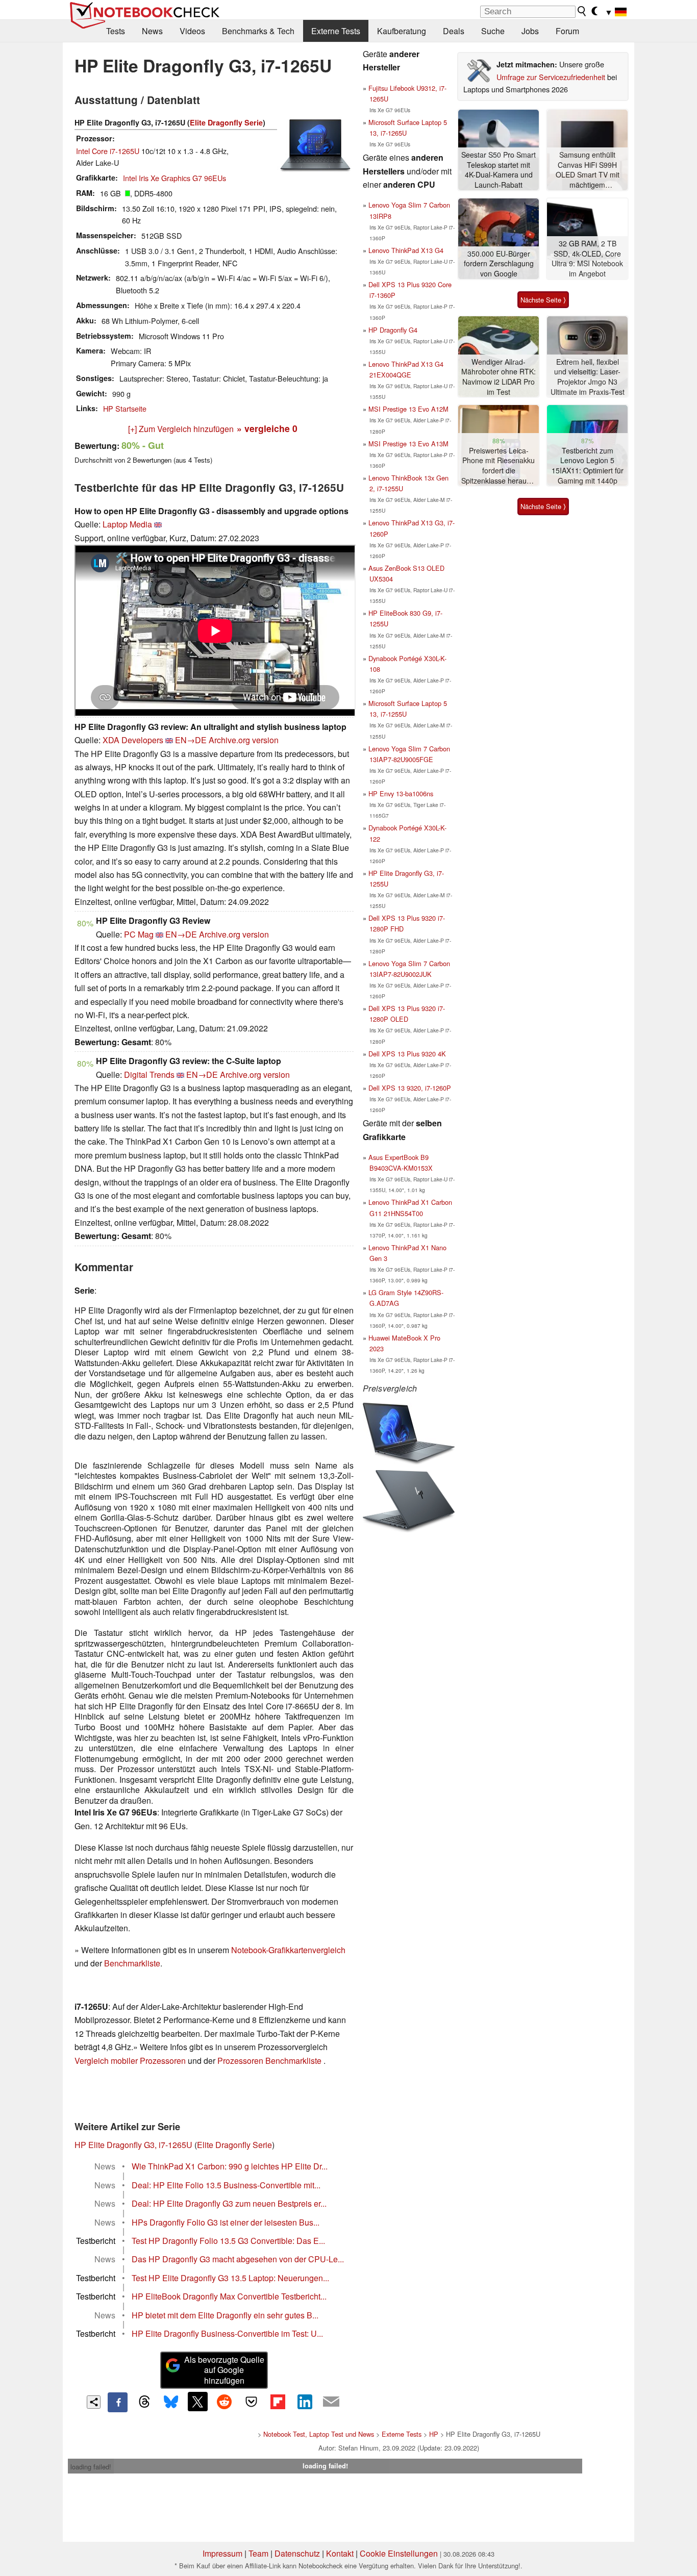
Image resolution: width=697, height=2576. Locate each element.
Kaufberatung (402, 31)
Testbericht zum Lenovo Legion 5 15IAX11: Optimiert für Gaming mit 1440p (588, 466)
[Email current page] (331, 2402)
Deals (454, 31)
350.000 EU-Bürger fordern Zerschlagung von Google (499, 264)
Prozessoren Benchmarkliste (270, 2061)
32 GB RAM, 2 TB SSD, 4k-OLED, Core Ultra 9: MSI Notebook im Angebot (587, 259)
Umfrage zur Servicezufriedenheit (551, 77)
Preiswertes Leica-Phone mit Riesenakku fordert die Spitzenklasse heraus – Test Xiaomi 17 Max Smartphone (499, 466)
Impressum (222, 2553)
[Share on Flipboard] (278, 2402)
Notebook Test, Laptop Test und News (319, 2434)
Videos (192, 31)
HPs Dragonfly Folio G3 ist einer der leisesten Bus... (226, 2222)
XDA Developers (133, 740)
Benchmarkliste (132, 1963)
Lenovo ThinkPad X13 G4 (406, 250)
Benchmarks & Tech (258, 31)
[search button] (582, 11)
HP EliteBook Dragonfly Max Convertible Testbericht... (229, 2296)
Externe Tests (336, 31)
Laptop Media (127, 524)
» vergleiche (267, 428)
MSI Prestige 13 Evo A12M (408, 409)
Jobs (530, 31)
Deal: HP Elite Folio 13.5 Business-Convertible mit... (226, 2185)
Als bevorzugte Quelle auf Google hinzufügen (224, 2370)
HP (434, 2434)
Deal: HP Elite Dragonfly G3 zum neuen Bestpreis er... (229, 2203)
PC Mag (139, 934)
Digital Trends (149, 1075)
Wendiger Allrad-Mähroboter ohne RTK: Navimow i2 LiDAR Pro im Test (499, 377)
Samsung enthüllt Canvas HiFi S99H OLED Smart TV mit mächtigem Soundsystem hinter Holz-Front (587, 170)
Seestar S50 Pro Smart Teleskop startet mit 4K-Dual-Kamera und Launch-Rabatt (499, 170)
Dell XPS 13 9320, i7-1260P (410, 1088)
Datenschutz (297, 2553)
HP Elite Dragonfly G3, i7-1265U (133, 2145)
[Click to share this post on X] (197, 2402)
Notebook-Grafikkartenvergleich (288, 1950)
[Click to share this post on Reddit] (225, 2402)
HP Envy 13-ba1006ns (401, 793)
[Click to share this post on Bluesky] (171, 2402)
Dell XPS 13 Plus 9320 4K (407, 1054)
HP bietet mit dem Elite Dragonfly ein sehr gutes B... (225, 2315)
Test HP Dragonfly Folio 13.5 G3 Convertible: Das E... (228, 2241)
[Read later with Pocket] (251, 2402)
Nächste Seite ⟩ (543, 300)
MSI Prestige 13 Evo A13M (408, 444)
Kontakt (340, 2553)
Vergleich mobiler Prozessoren (130, 2061)
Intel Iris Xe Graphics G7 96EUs (175, 178)
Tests (116, 31)
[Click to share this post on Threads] (144, 2402)
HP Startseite (125, 408)
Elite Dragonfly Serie (226, 122)
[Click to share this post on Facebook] (117, 2402)
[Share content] (94, 2402)
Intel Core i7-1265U (108, 151)
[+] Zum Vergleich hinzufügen (181, 429)
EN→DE (191, 740)
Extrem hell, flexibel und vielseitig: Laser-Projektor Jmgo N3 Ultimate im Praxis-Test (588, 377)
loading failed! (91, 2467)
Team (258, 2553)
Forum (567, 31)
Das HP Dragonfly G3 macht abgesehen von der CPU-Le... (238, 2259)
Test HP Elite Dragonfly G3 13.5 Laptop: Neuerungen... (230, 2278)
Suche (493, 31)
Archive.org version (244, 740)
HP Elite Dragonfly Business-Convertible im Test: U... (227, 2333)
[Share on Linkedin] (305, 2402)
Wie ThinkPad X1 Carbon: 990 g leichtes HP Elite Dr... (230, 2166)
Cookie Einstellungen (399, 2553)
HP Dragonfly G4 (393, 330)
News (152, 31)
